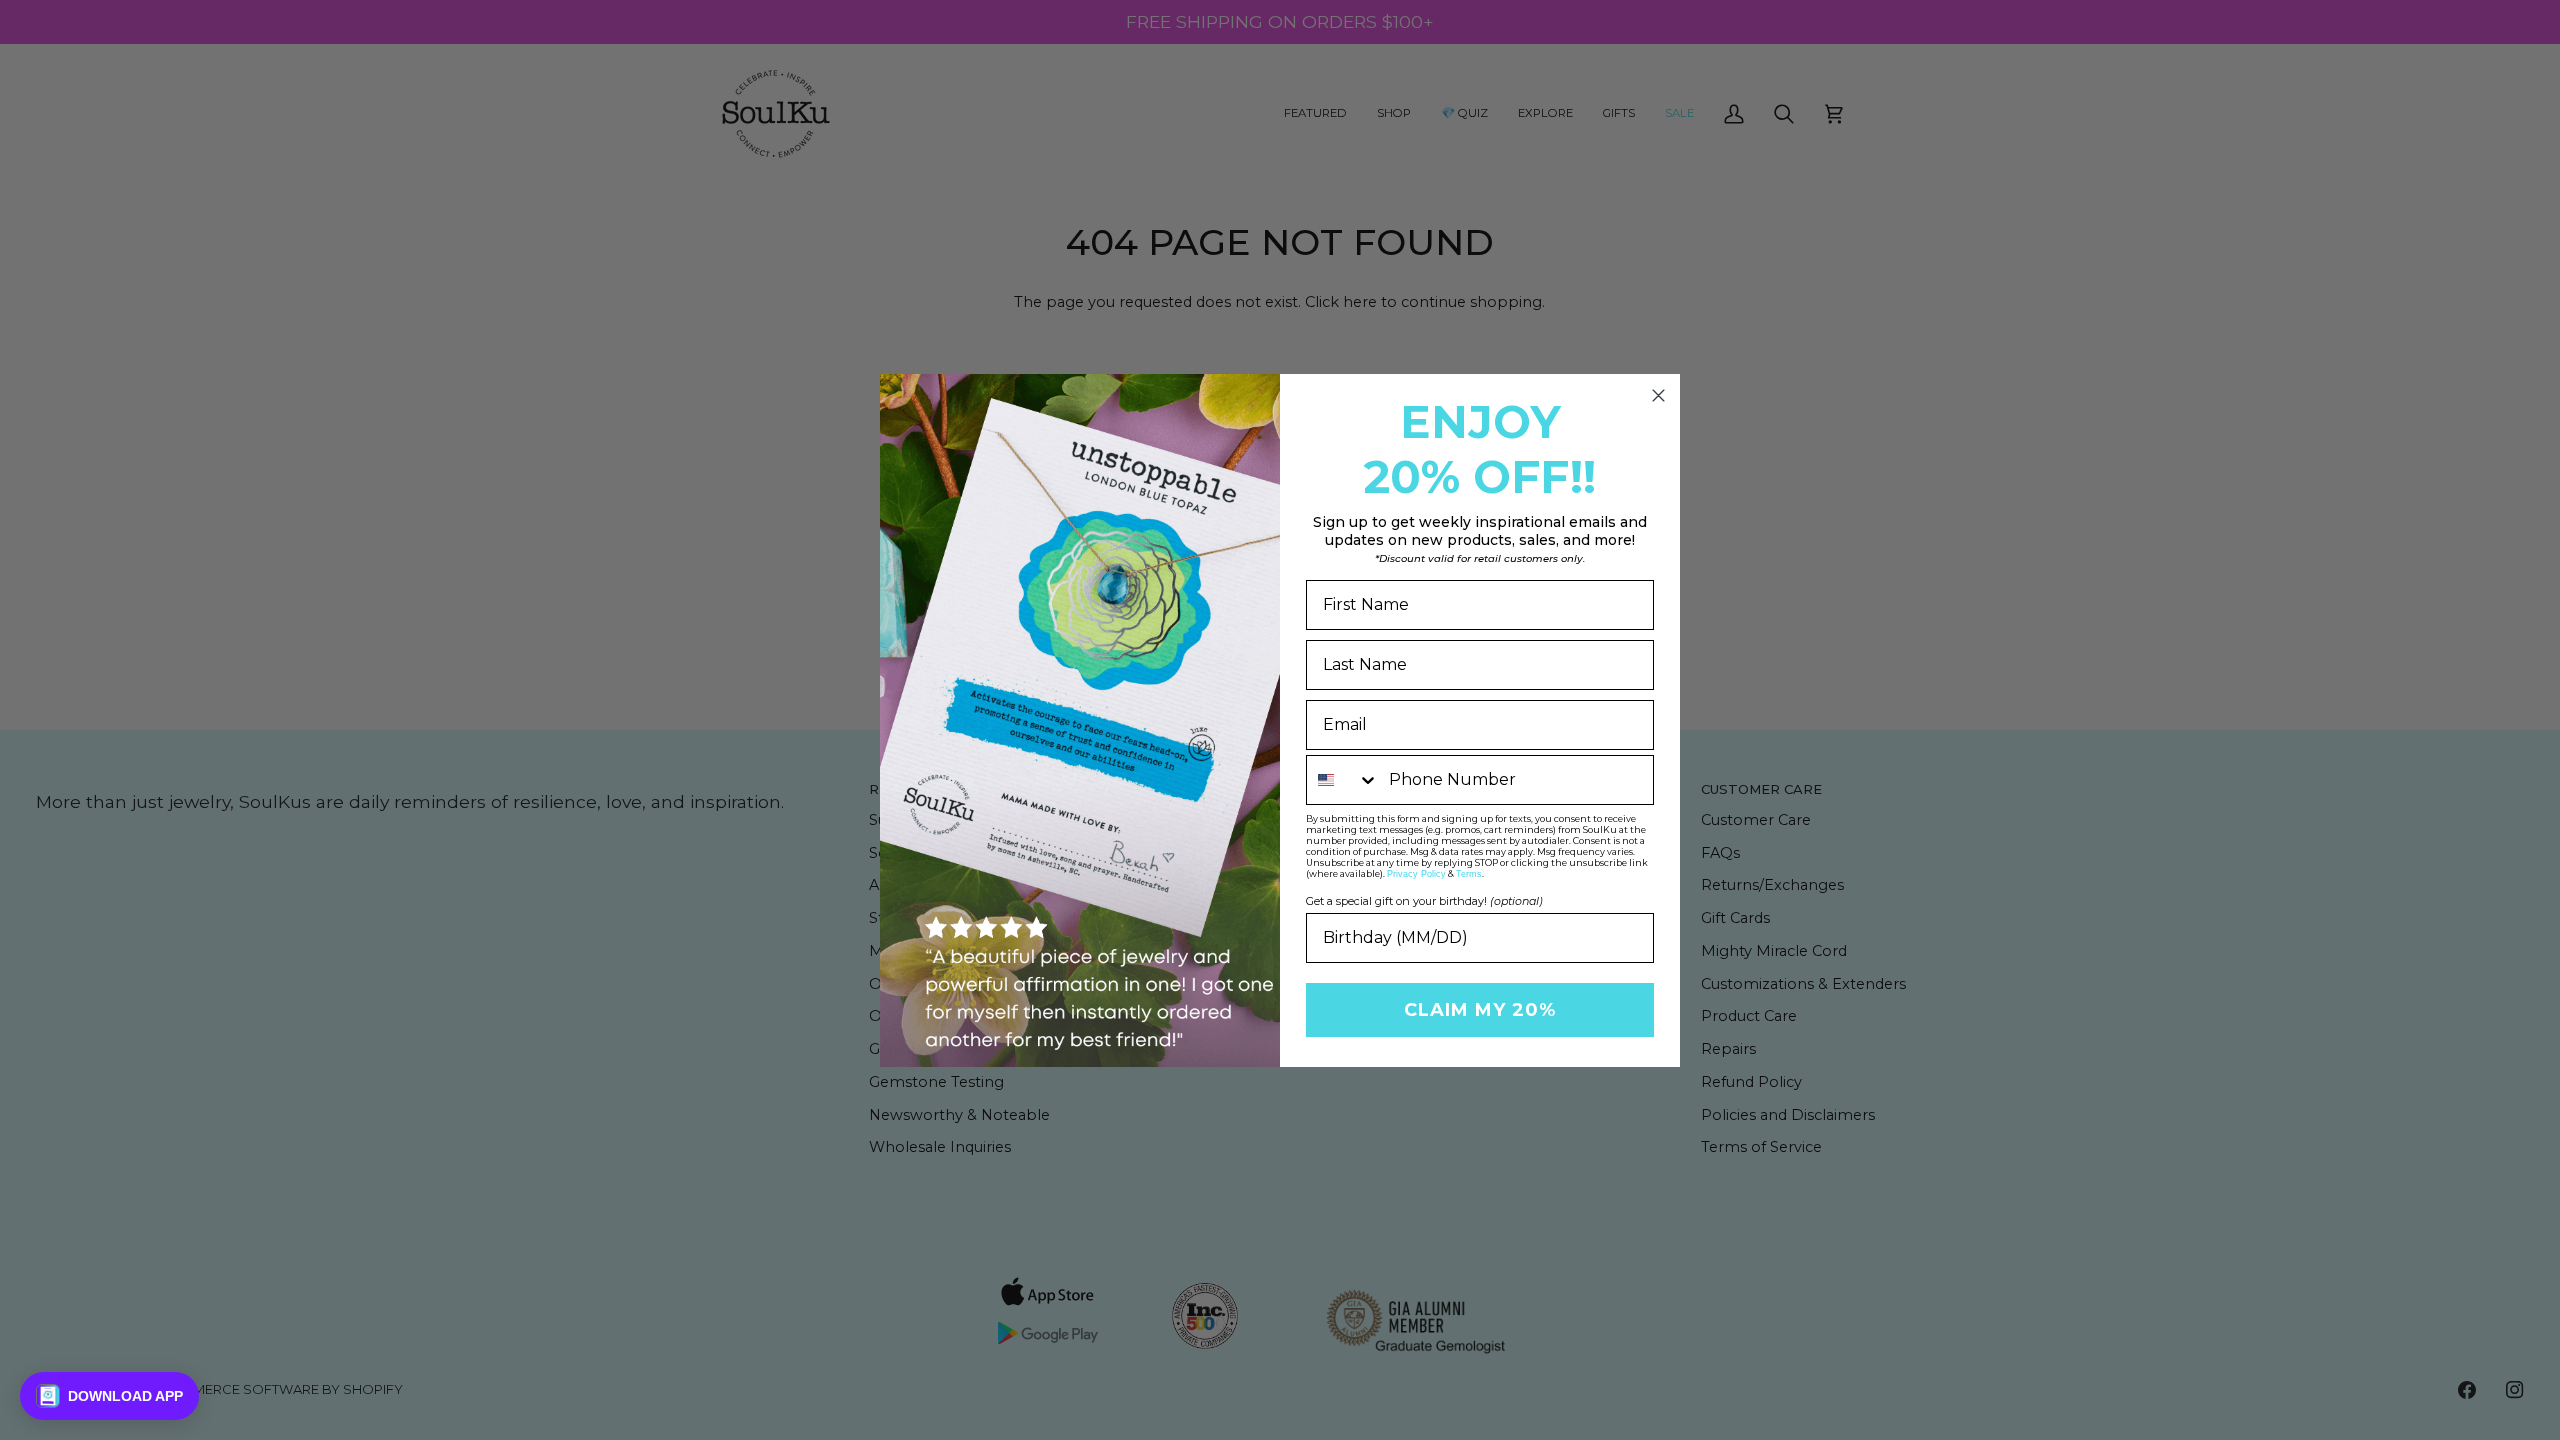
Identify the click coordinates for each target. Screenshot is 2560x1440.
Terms (1469, 874)
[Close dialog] (1658, 395)
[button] (109, 1396)
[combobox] (1343, 780)
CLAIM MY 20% (1480, 1010)
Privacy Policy (1416, 874)
